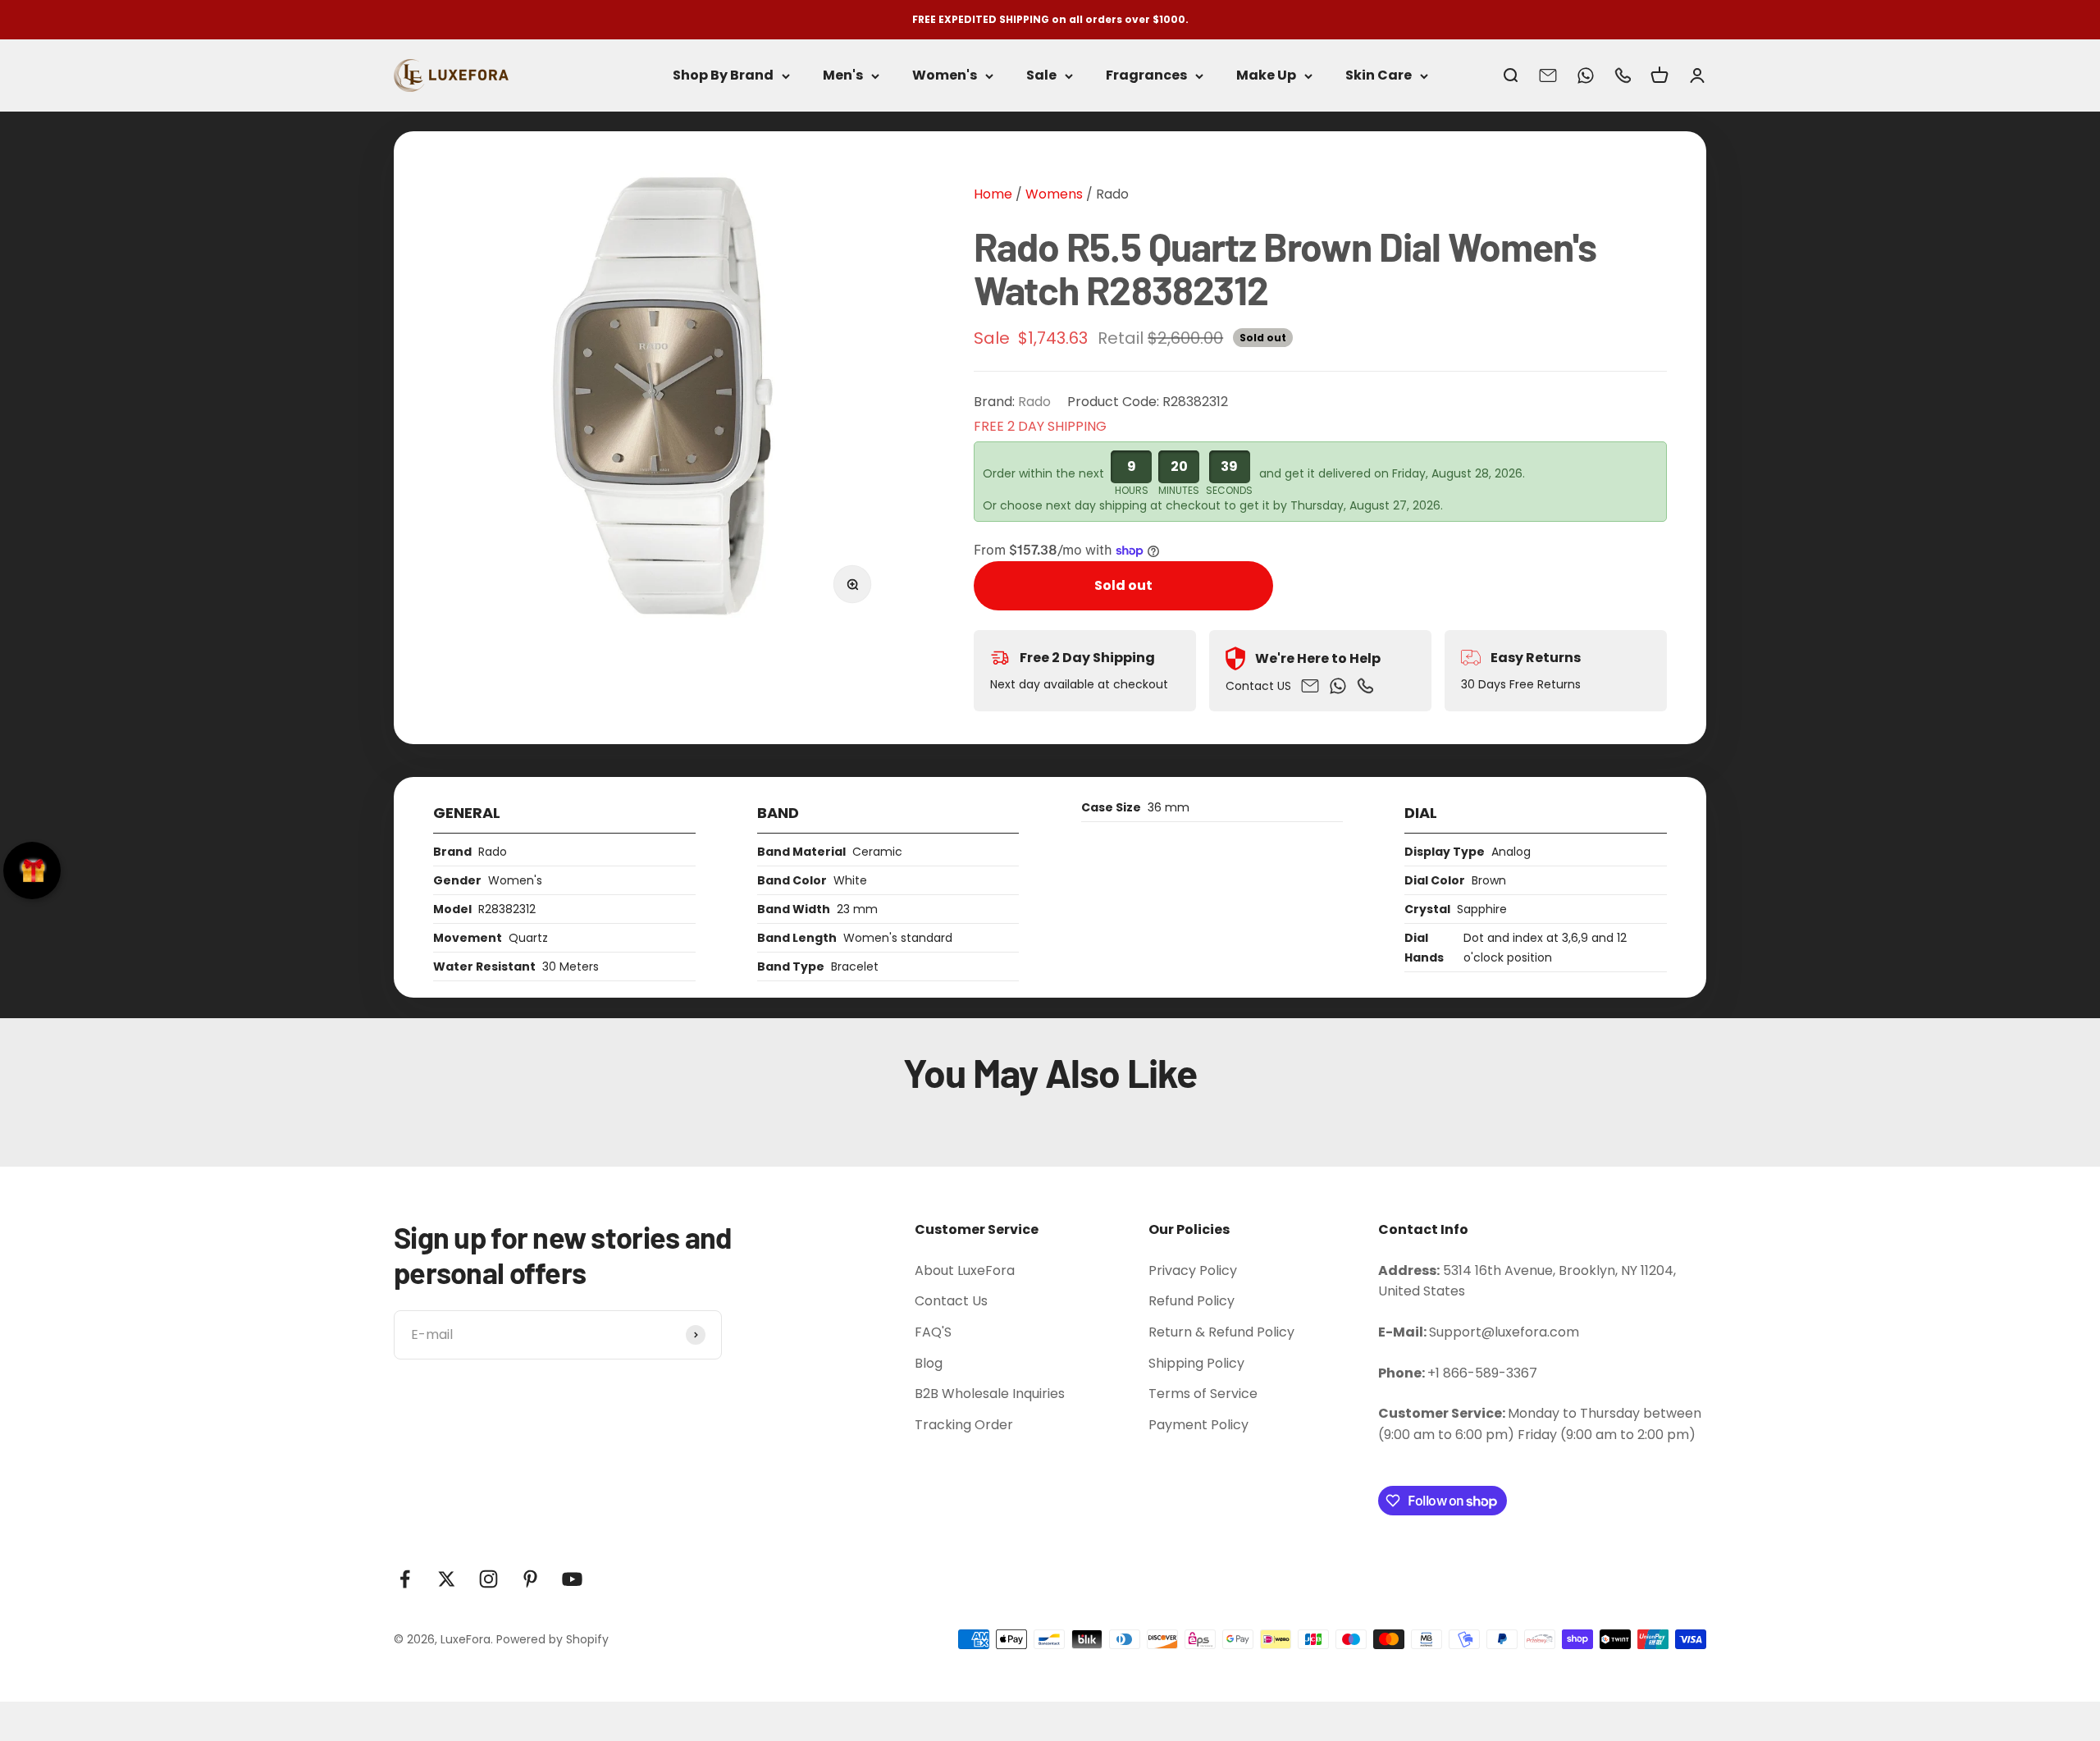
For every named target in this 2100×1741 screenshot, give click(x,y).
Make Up (1266, 76)
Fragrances (1146, 76)
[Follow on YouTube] (572, 1579)
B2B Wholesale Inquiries (990, 1394)
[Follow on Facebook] (405, 1579)
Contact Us (951, 1301)
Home (993, 194)
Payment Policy (1198, 1425)
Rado (1112, 194)
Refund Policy (1192, 1301)
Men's (843, 76)
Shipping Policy (1196, 1363)
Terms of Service (1203, 1394)
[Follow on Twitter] (447, 1579)
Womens (1052, 194)
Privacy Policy (1193, 1270)
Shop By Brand (723, 76)
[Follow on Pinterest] (530, 1579)
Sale (1041, 76)
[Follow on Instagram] (488, 1579)
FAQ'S (933, 1332)
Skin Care (1379, 76)
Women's (945, 76)
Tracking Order (964, 1425)
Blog (929, 1363)
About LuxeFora (965, 1270)
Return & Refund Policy (1221, 1332)
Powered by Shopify (552, 1639)
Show (32, 870)
